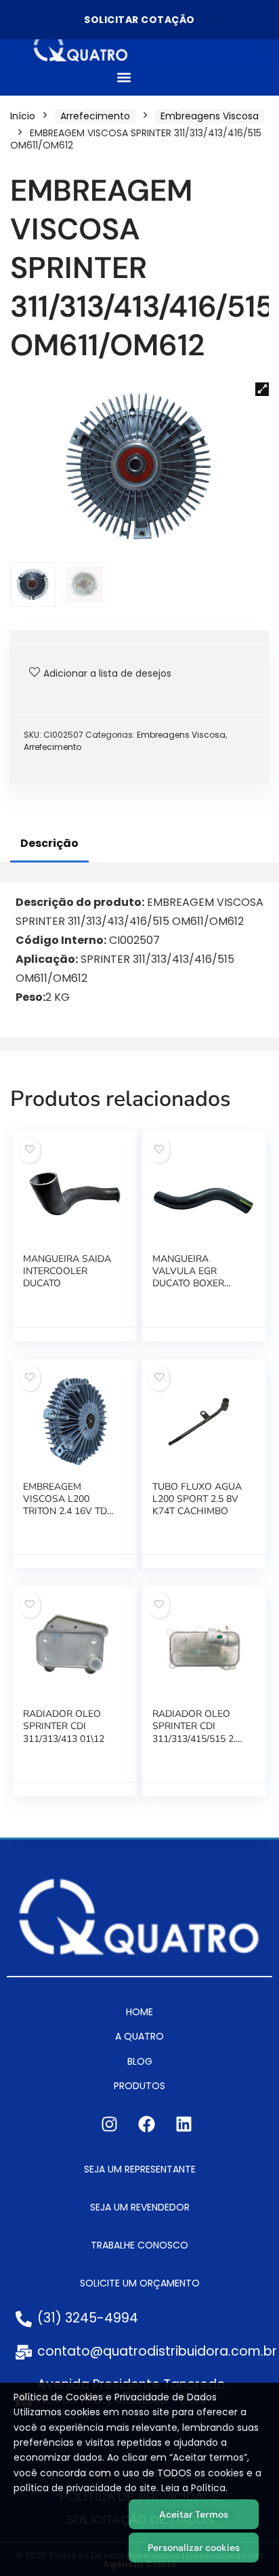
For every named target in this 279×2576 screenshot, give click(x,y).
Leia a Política (193, 2488)
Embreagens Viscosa (210, 116)
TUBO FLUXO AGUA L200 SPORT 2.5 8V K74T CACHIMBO (197, 1499)
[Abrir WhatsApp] (245, 2542)
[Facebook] (146, 2124)
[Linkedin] (184, 2124)
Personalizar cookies (194, 2548)
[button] (124, 78)
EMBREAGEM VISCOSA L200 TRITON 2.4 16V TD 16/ (65, 1505)
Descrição (49, 843)
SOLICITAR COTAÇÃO (139, 20)
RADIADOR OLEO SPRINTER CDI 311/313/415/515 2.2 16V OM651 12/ (197, 1732)
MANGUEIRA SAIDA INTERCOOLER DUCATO (67, 1271)
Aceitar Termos (194, 2514)
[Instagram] (109, 2124)
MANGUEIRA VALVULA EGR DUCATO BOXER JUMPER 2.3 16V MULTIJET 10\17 (188, 1284)
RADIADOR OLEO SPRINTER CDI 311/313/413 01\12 (64, 1726)
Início (23, 116)
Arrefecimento (95, 116)
